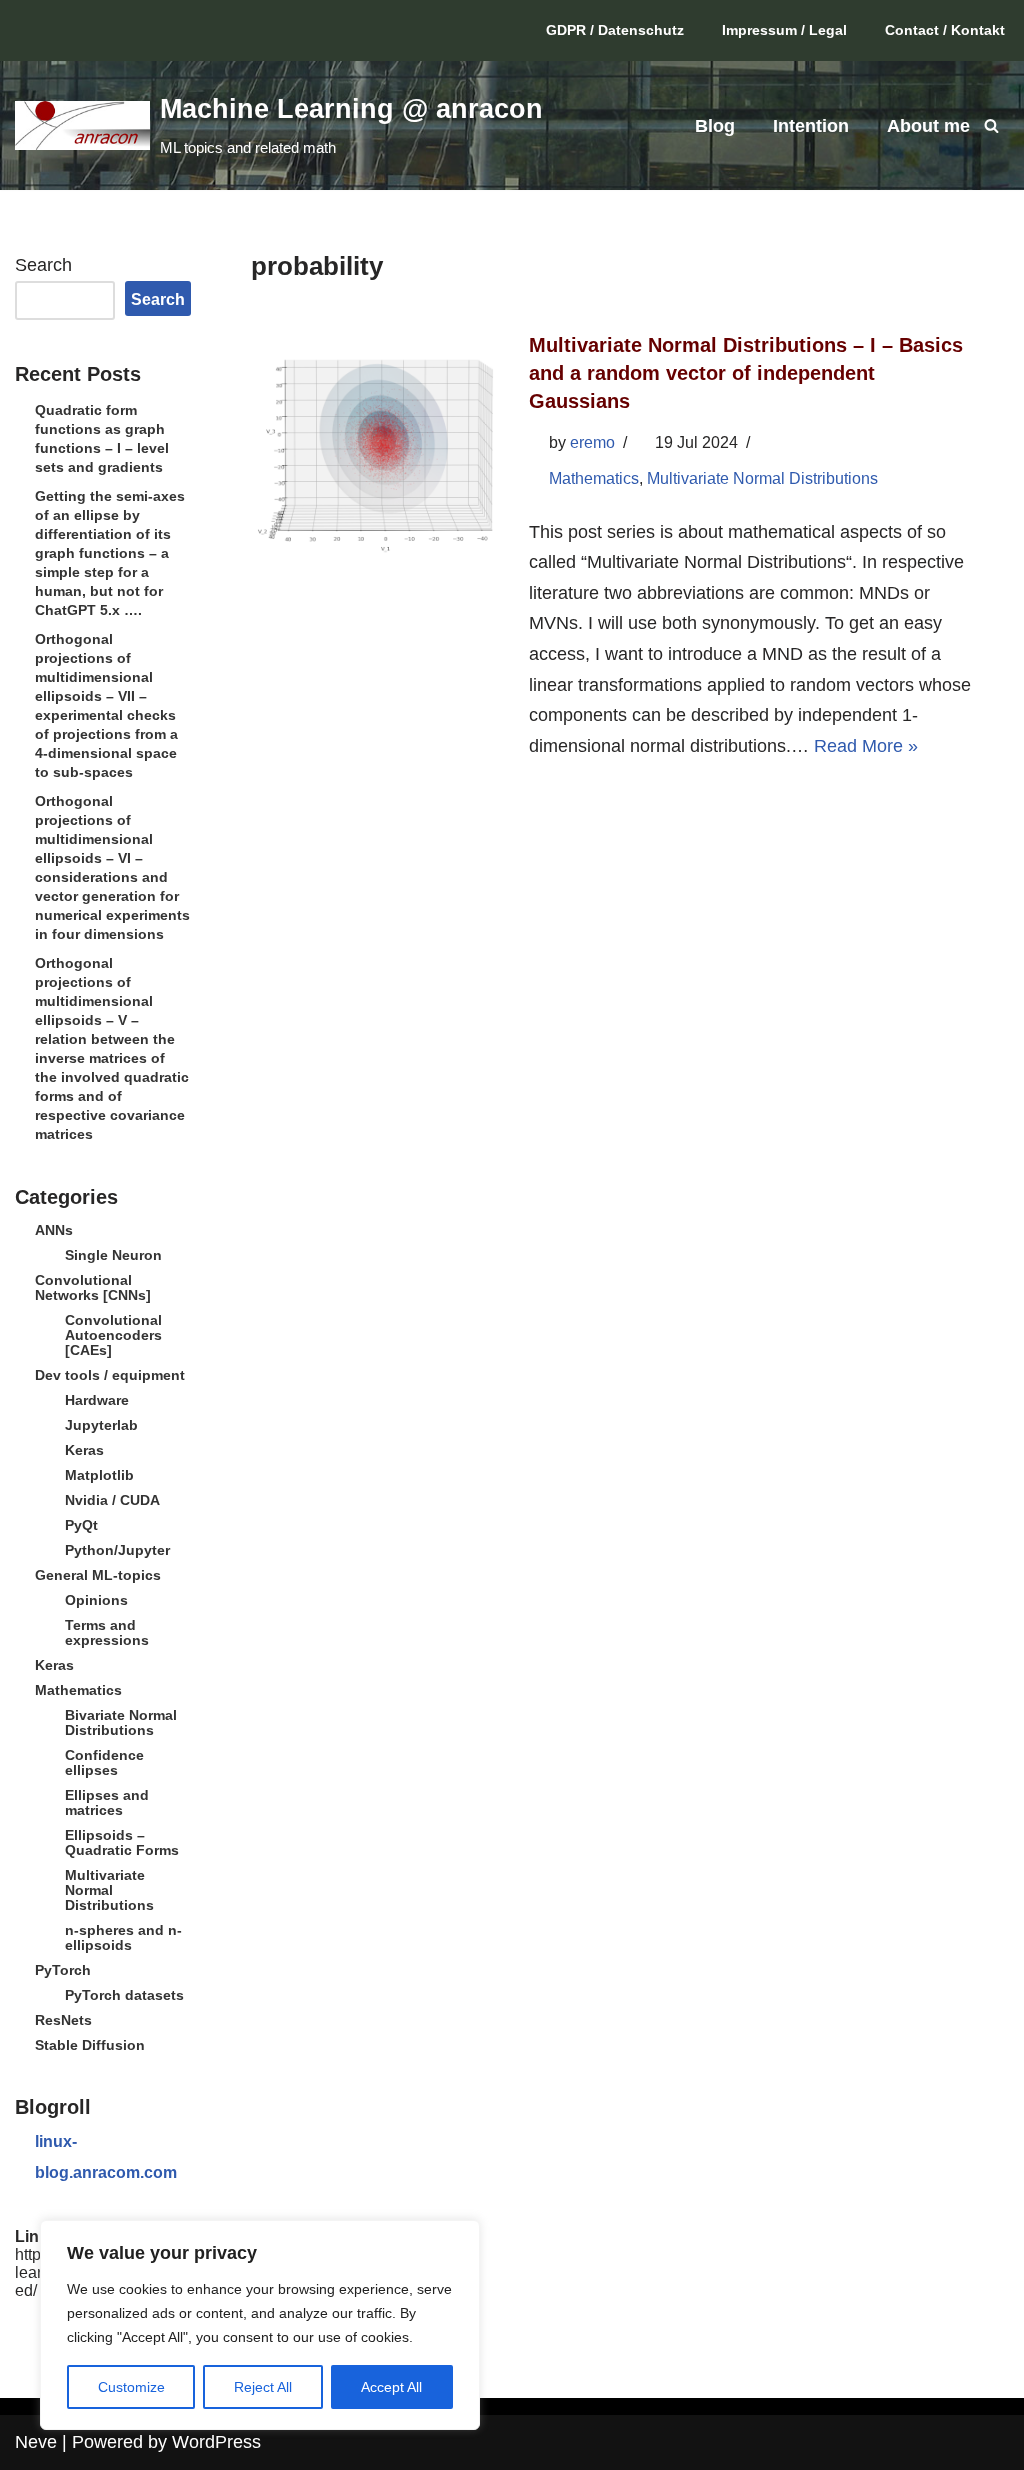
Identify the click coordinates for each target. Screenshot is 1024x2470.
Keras (84, 1450)
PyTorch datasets (124, 1995)
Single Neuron (113, 1255)
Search (43, 265)
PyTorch (63, 1970)
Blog (715, 126)
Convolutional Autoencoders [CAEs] (113, 1335)
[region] (260, 2325)
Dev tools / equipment (110, 1375)
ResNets (63, 2020)
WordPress (216, 2442)
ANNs (54, 1230)
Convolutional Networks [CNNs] (93, 1287)
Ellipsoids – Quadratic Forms (122, 1842)
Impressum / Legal (784, 30)
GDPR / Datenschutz (615, 30)
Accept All (391, 2387)
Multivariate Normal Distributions (109, 1890)
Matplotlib (99, 1475)
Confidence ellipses (104, 1762)
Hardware (97, 1400)
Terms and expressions (107, 1632)
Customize (131, 2387)
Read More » (866, 746)
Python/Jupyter (117, 1550)
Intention (811, 126)
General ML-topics (98, 1575)
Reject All (263, 2387)
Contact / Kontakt (945, 30)
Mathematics (78, 1690)
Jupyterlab (101, 1425)
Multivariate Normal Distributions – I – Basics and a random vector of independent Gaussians (746, 373)
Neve (36, 2442)
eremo (592, 442)
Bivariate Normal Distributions (121, 1722)
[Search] (991, 125)
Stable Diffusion (90, 2045)
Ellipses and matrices (107, 1802)
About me (928, 126)
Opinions (96, 1600)
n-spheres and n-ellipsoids (123, 1937)
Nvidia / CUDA (112, 1500)
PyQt (81, 1525)
